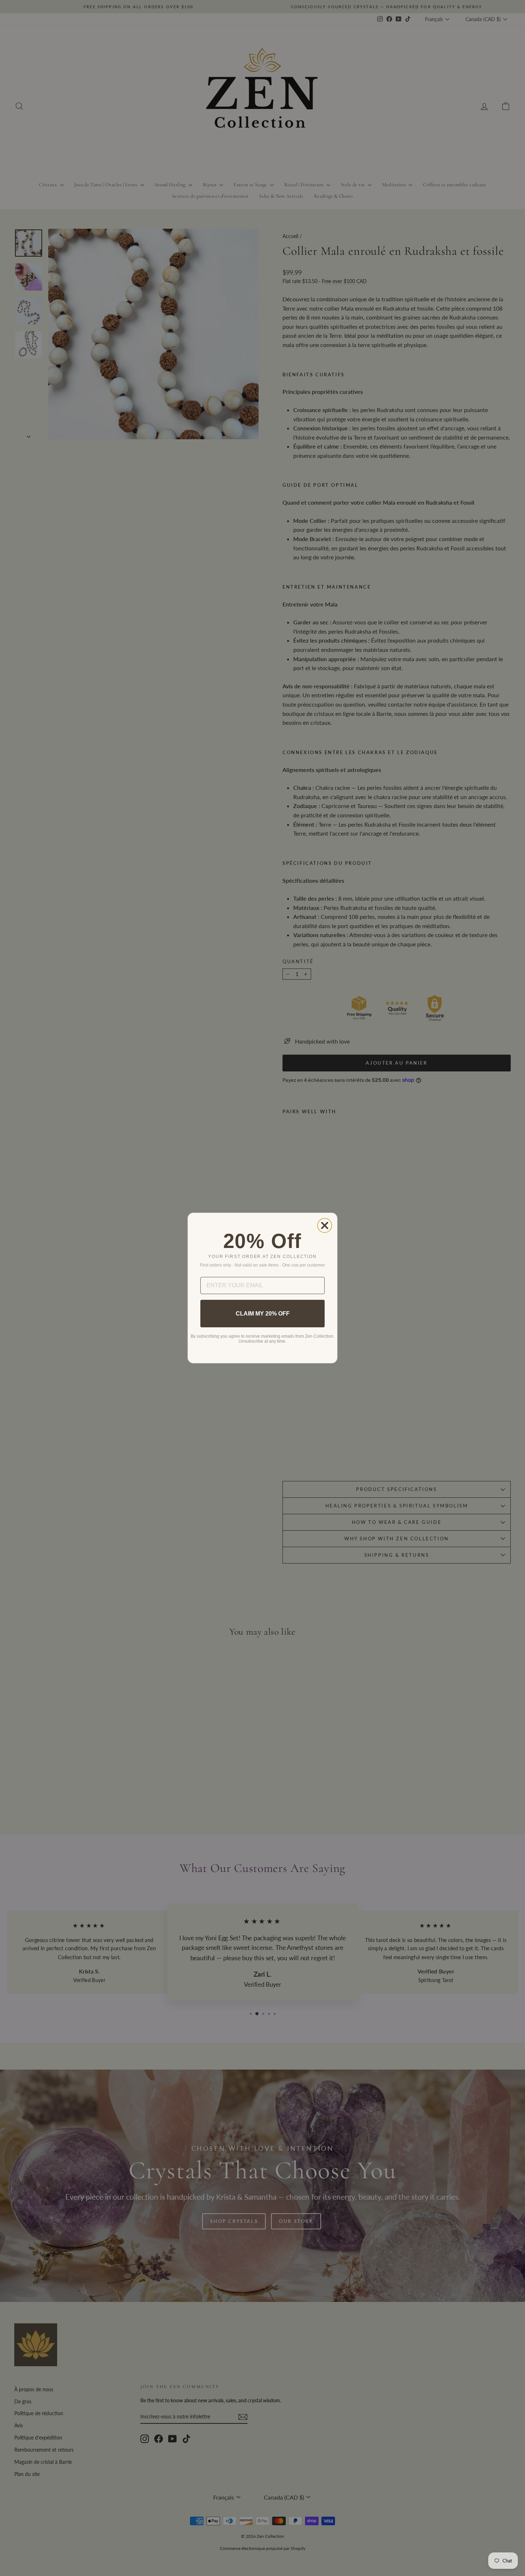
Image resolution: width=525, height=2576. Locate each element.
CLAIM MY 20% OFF (263, 1314)
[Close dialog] (325, 1225)
